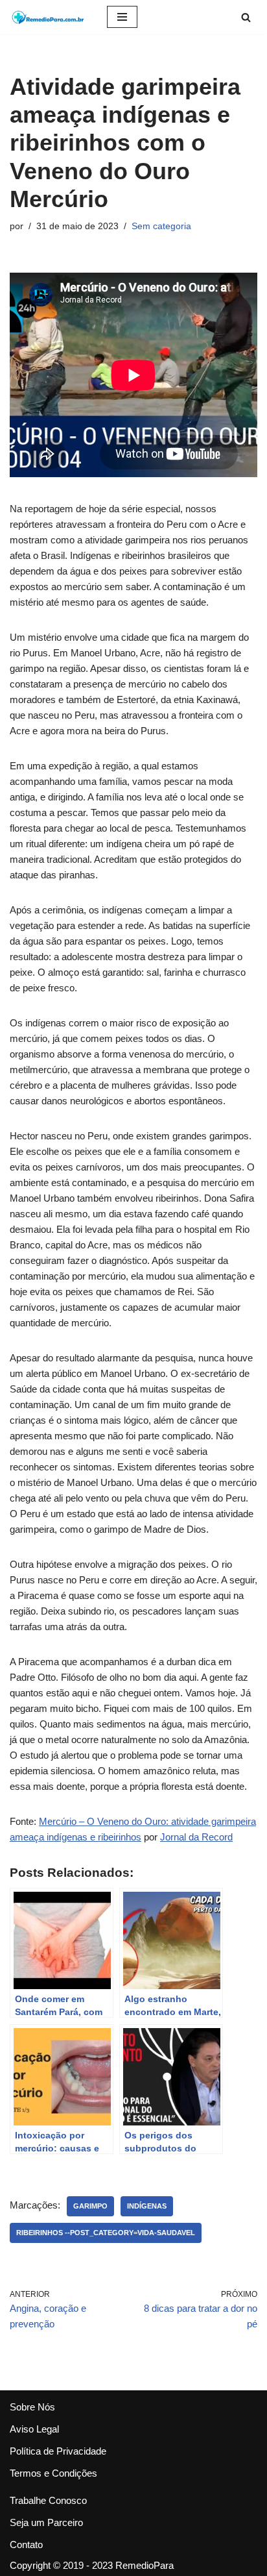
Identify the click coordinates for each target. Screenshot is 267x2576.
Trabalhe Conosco (48, 2500)
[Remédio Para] (49, 17)
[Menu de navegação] (122, 17)
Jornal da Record (196, 1837)
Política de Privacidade (58, 2451)
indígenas (147, 2206)
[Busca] (246, 17)
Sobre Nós (32, 2407)
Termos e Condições (53, 2473)
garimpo (90, 2206)
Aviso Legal (34, 2429)
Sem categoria (161, 226)
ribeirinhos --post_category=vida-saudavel (106, 2233)
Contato (26, 2545)
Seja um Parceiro (46, 2522)
